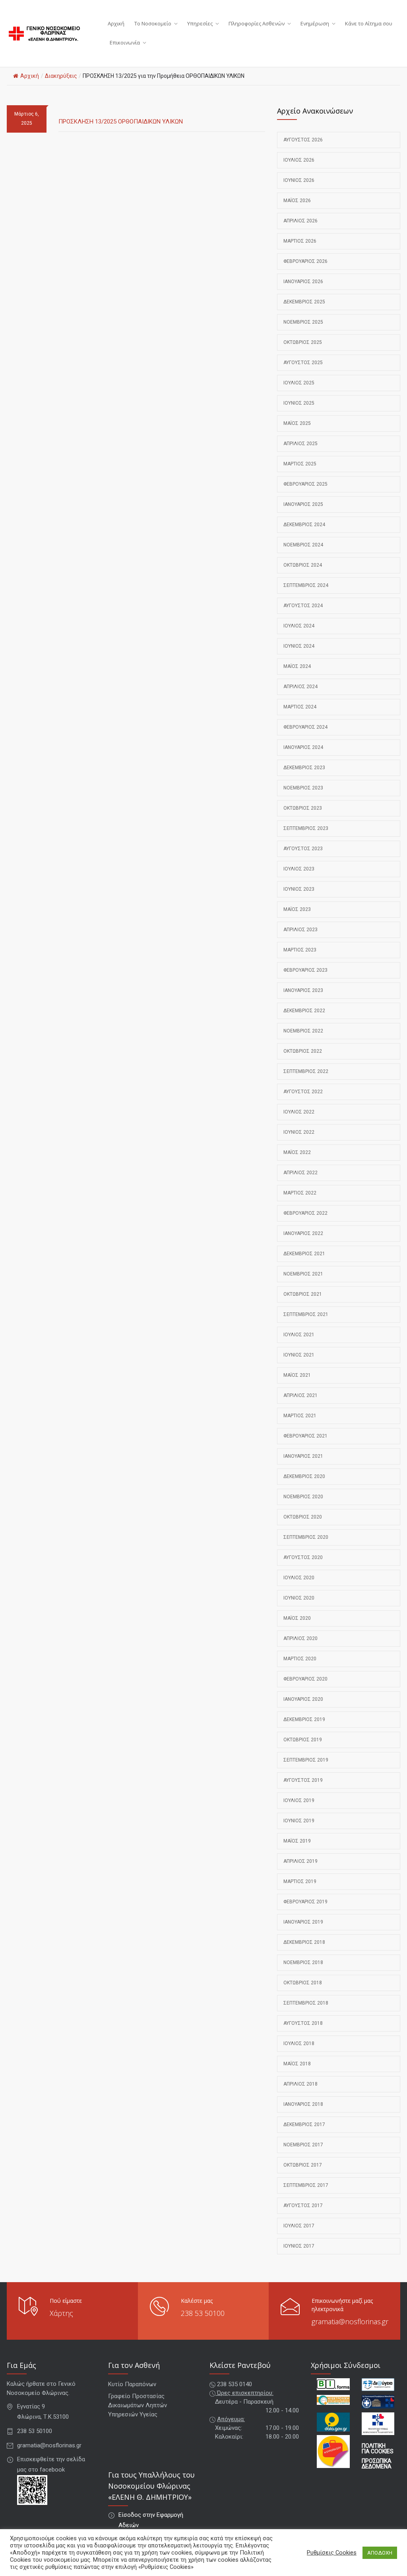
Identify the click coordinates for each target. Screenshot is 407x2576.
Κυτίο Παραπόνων (132, 2384)
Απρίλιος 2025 (300, 444)
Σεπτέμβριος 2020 (306, 1537)
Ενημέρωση (315, 23)
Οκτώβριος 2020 (303, 1517)
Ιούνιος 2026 (299, 180)
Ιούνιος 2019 (299, 1821)
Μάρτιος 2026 (300, 241)
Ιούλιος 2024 (299, 626)
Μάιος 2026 (297, 201)
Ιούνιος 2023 (299, 889)
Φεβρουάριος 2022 (305, 1213)
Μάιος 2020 (297, 1618)
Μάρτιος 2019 (300, 1881)
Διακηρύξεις (61, 76)
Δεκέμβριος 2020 (304, 1476)
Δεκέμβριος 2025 (304, 302)
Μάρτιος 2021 (300, 1416)
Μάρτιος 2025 (300, 464)
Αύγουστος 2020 (303, 1557)
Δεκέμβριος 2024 (304, 525)
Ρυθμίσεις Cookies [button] (332, 2553)
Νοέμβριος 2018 (303, 1962)
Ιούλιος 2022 (299, 1112)
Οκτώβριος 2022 (303, 1051)
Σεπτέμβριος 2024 (306, 585)
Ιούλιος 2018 (299, 2043)
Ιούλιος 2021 (299, 1335)
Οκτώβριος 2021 (303, 1294)
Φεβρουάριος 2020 (305, 1679)
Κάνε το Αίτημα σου (369, 23)
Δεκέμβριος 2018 (304, 1942)
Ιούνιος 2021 (299, 1355)
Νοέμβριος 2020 (303, 1497)
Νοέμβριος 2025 (303, 322)
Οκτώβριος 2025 (303, 342)
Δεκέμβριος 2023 (304, 768)
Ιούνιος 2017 (299, 2246)
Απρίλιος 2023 (300, 930)
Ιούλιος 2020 (299, 1578)
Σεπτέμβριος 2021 (306, 1314)
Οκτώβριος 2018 (303, 1983)
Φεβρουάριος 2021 (305, 1436)
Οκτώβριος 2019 (303, 1740)
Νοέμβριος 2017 (303, 2145)
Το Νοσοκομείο (153, 23)
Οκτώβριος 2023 (303, 808)
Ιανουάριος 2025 (303, 504)
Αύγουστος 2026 (303, 140)
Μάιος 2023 (297, 909)
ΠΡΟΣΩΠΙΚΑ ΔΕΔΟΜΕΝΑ (377, 2464)
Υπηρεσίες (200, 23)
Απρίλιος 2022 (300, 1173)
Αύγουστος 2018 (303, 2023)
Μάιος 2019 (297, 1841)
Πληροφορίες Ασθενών (257, 23)
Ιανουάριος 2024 (303, 747)
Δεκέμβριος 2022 (304, 1011)
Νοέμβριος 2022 (303, 1031)
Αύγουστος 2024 (303, 606)
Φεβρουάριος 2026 (305, 261)
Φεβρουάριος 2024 (305, 727)
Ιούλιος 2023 (299, 869)
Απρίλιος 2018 (300, 2084)
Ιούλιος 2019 (299, 1800)
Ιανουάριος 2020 (303, 1699)
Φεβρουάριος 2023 (305, 970)
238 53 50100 (203, 2313)
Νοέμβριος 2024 (303, 545)
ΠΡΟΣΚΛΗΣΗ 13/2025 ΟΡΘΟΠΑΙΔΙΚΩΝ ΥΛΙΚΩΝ (121, 122)
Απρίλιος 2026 (300, 221)
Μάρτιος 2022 (300, 1193)
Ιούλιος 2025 (299, 383)
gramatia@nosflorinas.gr (350, 2321)
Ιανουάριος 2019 (303, 1922)
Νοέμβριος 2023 (303, 788)
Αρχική (116, 23)
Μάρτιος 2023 (300, 950)
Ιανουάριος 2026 (303, 282)
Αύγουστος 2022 (303, 1092)
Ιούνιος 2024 (299, 646)
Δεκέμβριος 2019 (304, 1719)
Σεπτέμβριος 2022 (306, 1071)
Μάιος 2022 (297, 1152)
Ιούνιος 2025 (299, 403)
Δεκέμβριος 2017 (304, 2124)
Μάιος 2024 (297, 666)
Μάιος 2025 (297, 423)
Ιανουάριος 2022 (303, 1233)
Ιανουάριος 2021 (303, 1456)
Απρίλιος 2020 (300, 1638)
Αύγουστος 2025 (303, 363)
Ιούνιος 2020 (299, 1598)
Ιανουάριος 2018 (303, 2104)
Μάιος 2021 (297, 1375)
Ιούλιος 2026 (299, 160)
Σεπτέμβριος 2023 (306, 828)
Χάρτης (61, 2313)
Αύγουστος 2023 (303, 849)
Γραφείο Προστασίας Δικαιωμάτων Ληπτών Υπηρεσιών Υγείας (138, 2405)
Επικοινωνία (125, 42)
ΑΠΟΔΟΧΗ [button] (380, 2553)
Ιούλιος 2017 (299, 2226)
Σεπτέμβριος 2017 (306, 2185)
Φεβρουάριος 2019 (305, 1902)
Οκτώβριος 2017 (303, 2165)
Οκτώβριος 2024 (303, 565)
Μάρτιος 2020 (300, 1659)
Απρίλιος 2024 (300, 687)
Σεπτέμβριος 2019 (306, 1760)
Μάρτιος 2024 (300, 707)
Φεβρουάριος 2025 (305, 484)
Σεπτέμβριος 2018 (306, 2003)
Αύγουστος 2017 (303, 2206)
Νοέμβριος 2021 (303, 1274)
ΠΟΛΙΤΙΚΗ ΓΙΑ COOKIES (378, 2449)
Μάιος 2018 (297, 2064)
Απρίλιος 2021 (300, 1395)
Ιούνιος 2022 (299, 1132)
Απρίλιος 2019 (300, 1861)
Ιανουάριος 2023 (303, 990)
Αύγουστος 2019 (303, 1780)
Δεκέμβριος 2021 (304, 1254)
